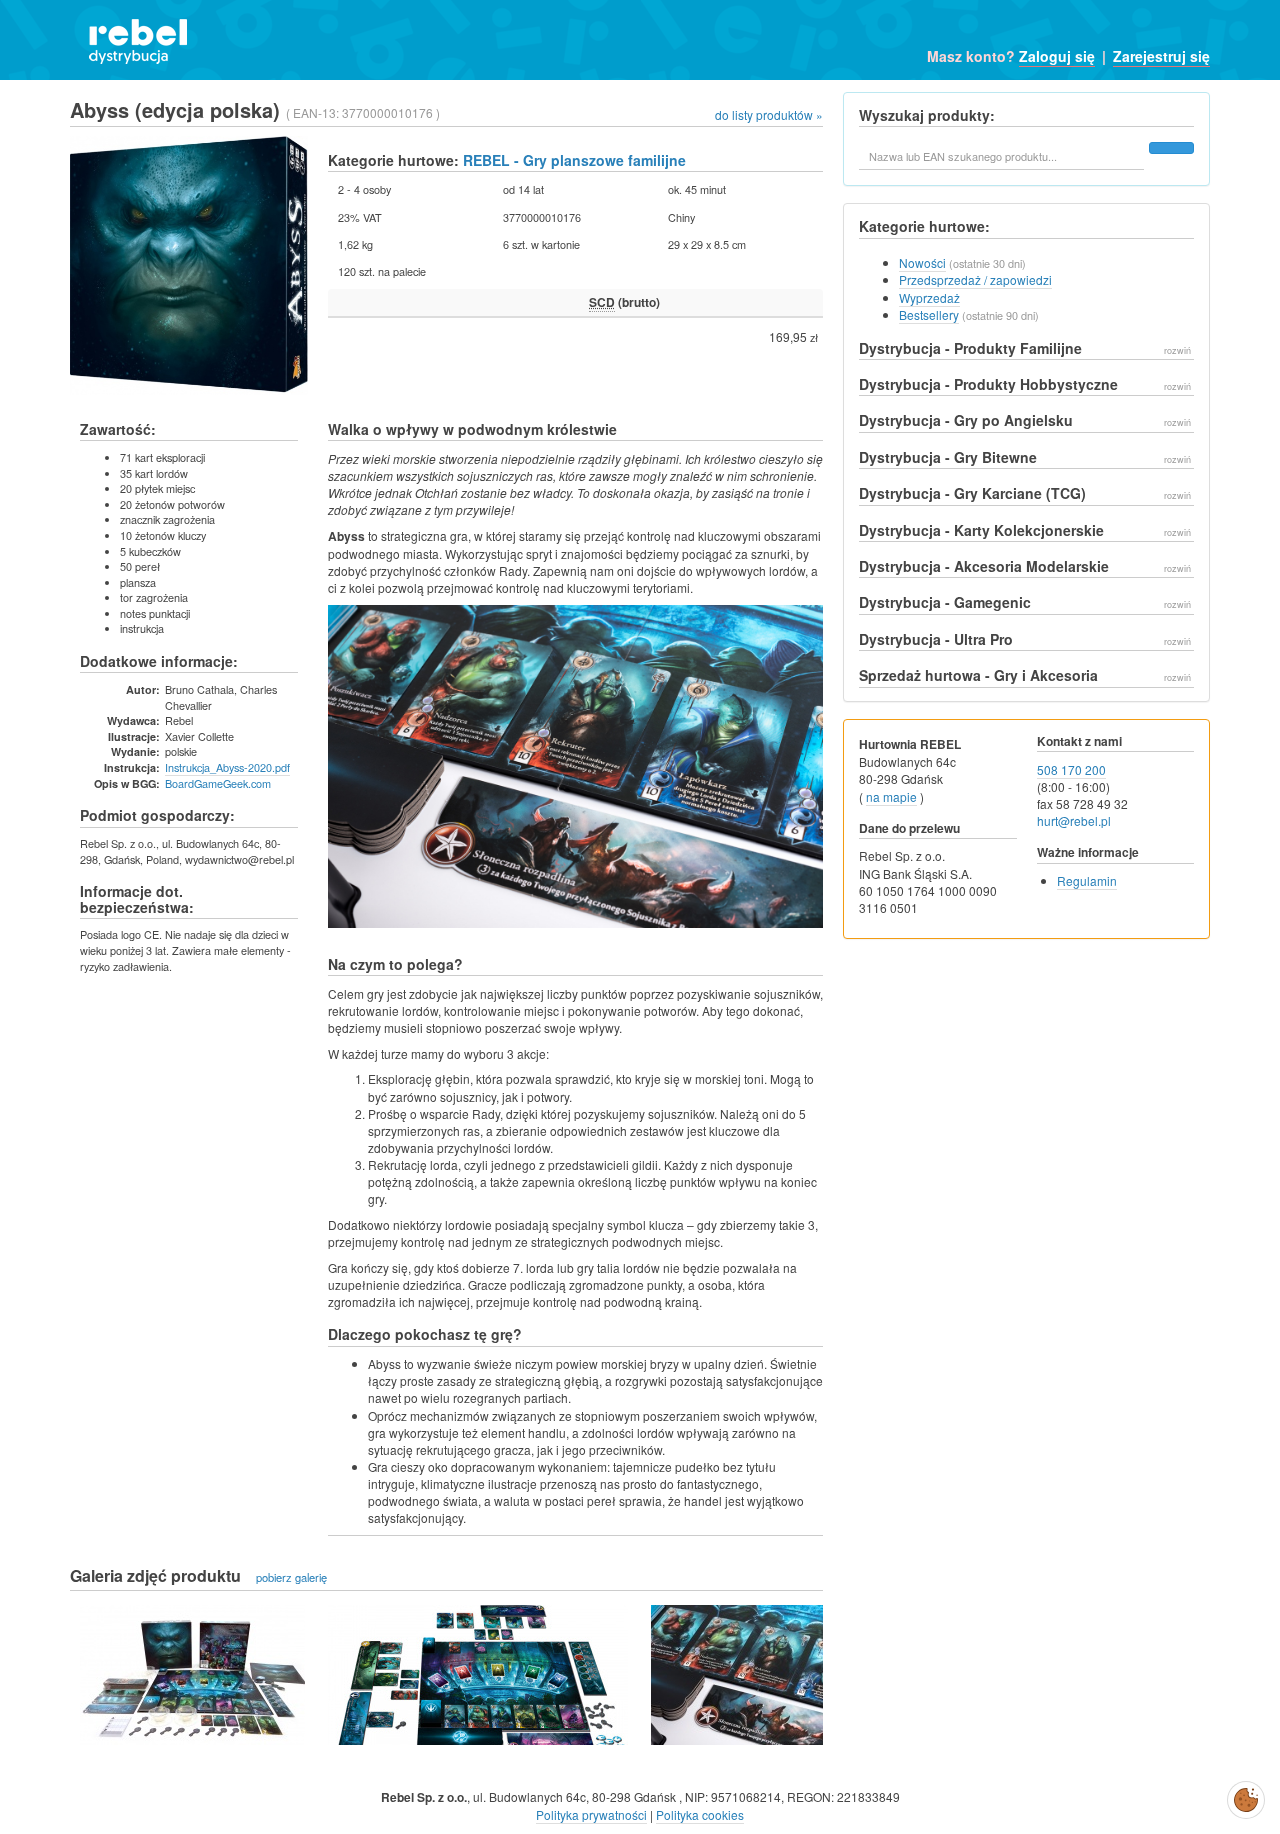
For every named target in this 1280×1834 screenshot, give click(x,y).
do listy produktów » (769, 114)
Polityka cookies (700, 1814)
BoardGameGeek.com (218, 783)
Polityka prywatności (591, 1814)
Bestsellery (929, 314)
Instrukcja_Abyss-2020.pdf (227, 767)
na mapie (891, 796)
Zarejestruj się (1161, 56)
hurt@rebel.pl (1074, 820)
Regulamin (1087, 880)
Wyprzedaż (929, 297)
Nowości (922, 262)
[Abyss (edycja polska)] (192, 1675)
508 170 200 (1071, 769)
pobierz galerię (291, 1577)
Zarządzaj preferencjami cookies (1246, 1796)
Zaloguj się (1057, 56)
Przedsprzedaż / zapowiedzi (975, 279)
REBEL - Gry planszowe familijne (574, 160)
